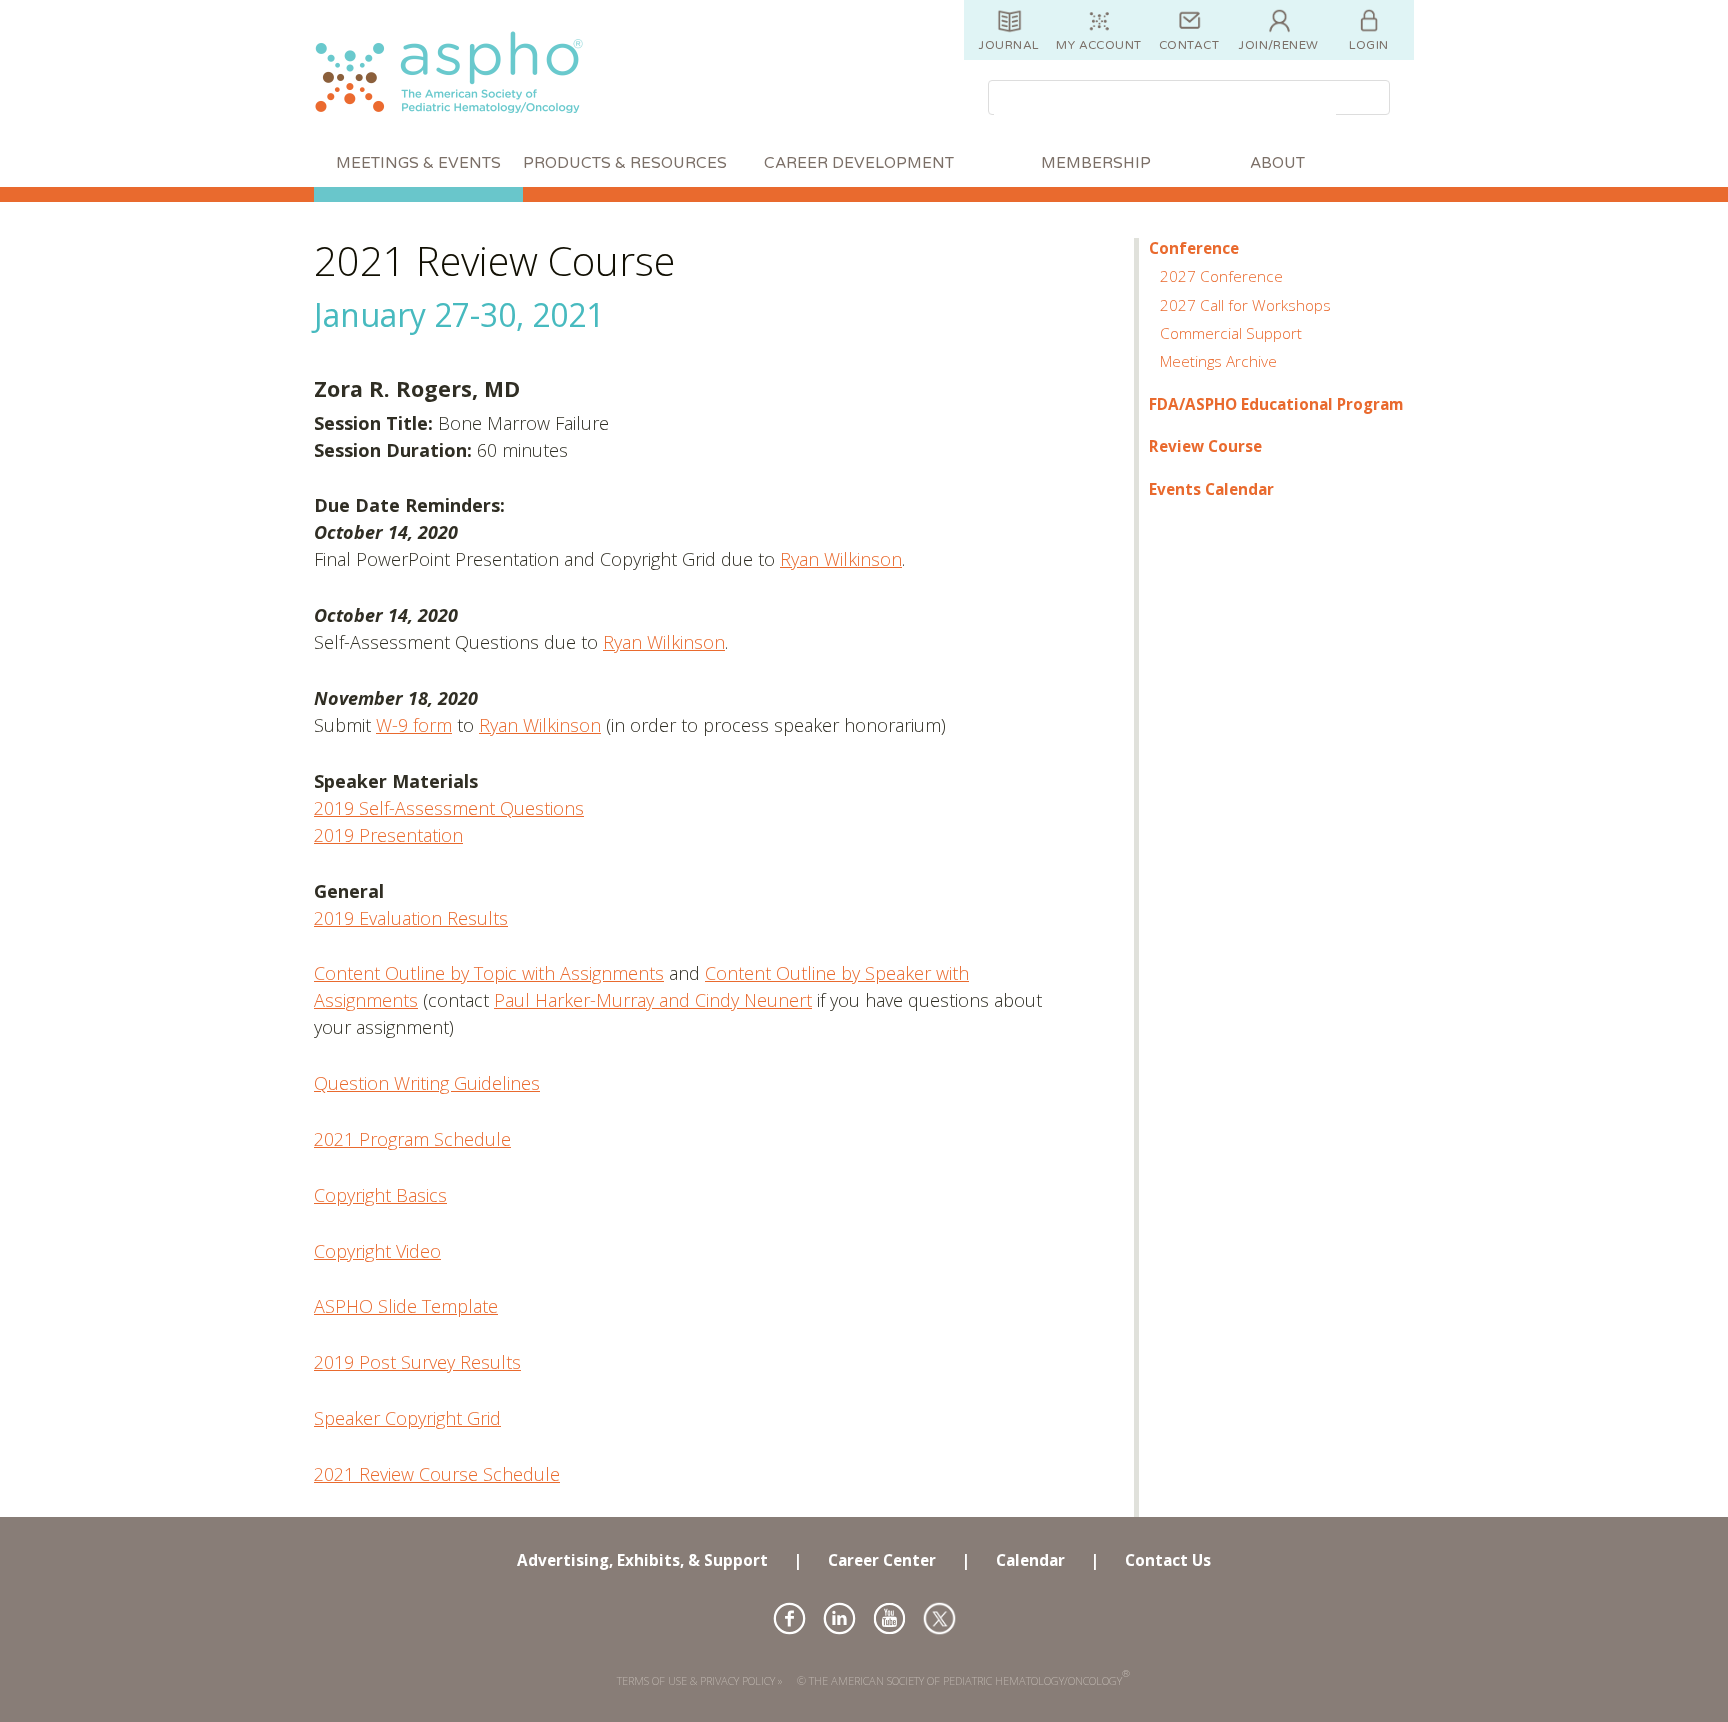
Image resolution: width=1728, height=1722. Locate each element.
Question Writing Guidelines (427, 1083)
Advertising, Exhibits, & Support (642, 1560)
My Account (1099, 45)
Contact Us (1168, 1560)
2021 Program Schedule (412, 1139)
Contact (1189, 45)
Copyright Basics (380, 1195)
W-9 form (414, 725)
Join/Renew (1279, 45)
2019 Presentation (388, 835)
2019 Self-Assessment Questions (449, 808)
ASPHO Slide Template (406, 1306)
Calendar (1030, 1560)
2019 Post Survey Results (417, 1362)
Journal (1008, 45)
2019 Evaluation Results (411, 918)
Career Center (882, 1560)
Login (1368, 45)
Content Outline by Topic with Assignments (489, 973)
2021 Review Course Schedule (437, 1474)
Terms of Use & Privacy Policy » (700, 1680)
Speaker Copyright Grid (407, 1418)
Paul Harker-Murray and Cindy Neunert (653, 1000)
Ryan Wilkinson (841, 559)
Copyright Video (377, 1251)
